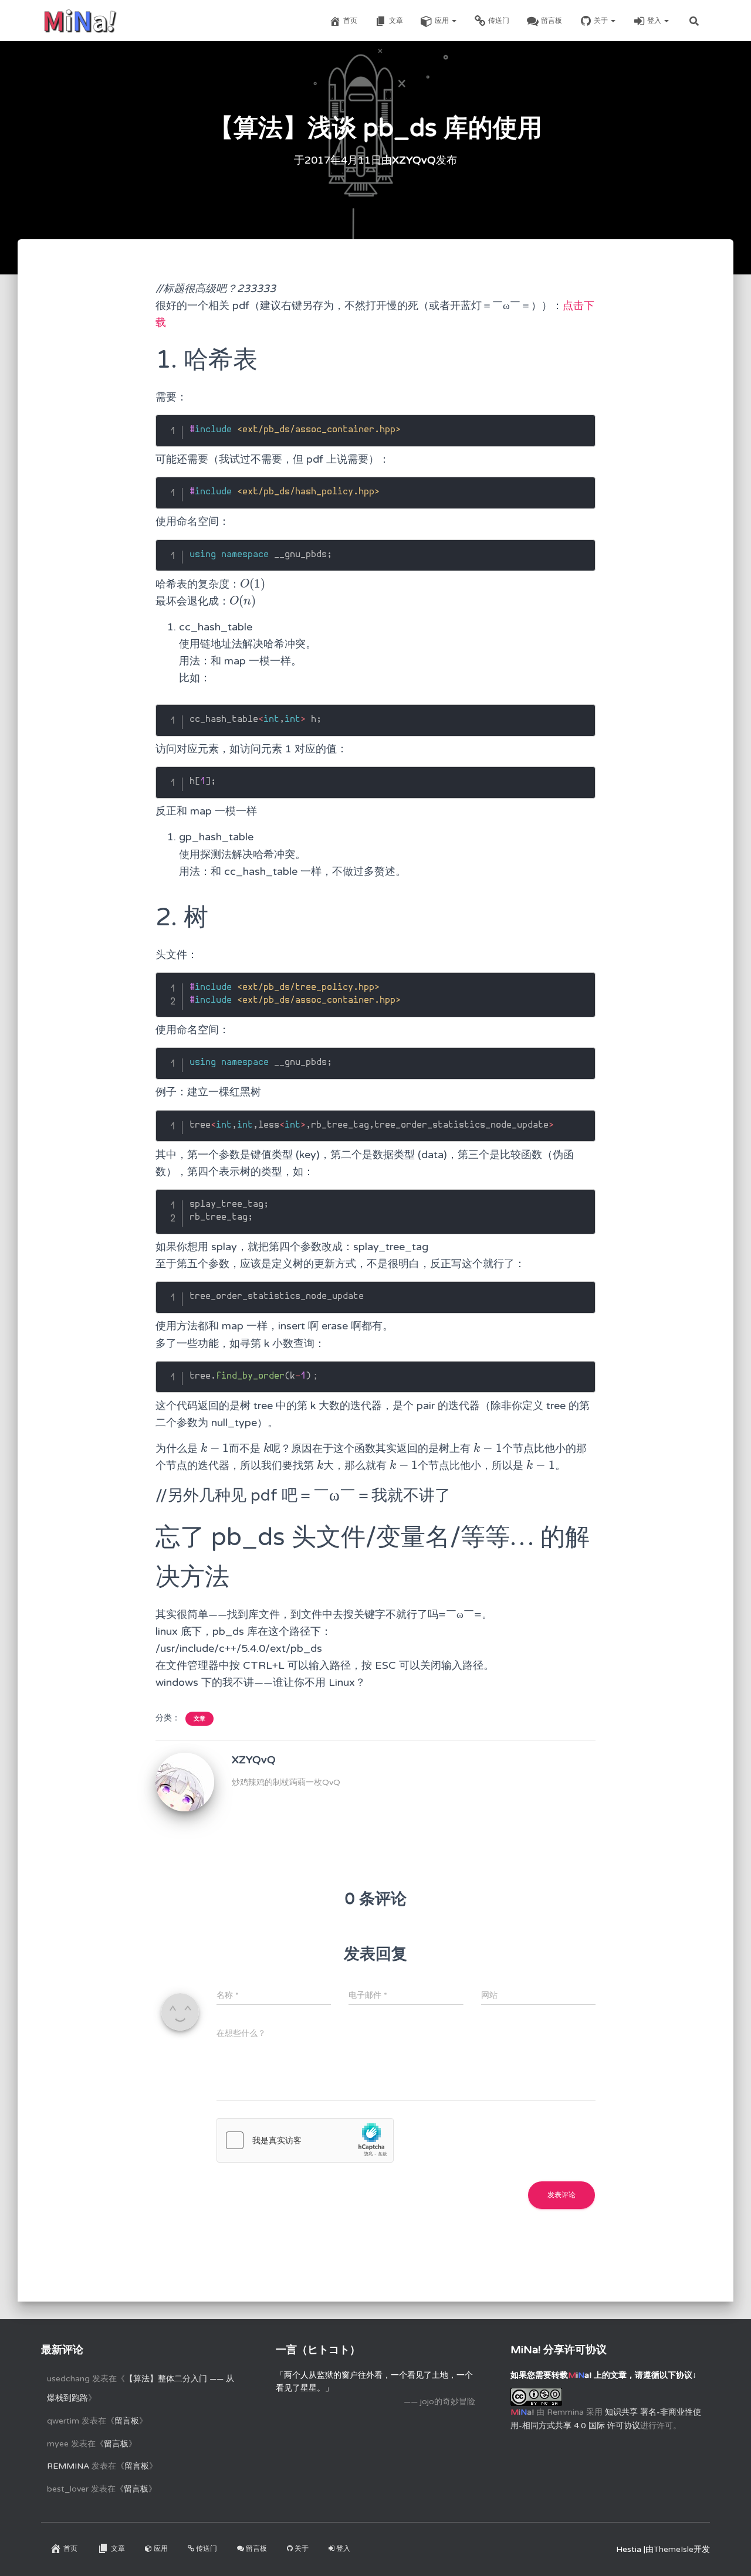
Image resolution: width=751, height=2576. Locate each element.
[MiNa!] (80, 21)
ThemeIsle (674, 2549)
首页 (350, 21)
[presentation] (253, 584)
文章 (396, 21)
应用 (443, 21)
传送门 (499, 21)
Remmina (68, 2466)
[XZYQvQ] (185, 1782)
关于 (602, 21)
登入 (655, 21)
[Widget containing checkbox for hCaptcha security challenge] (305, 2140)
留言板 (552, 21)
